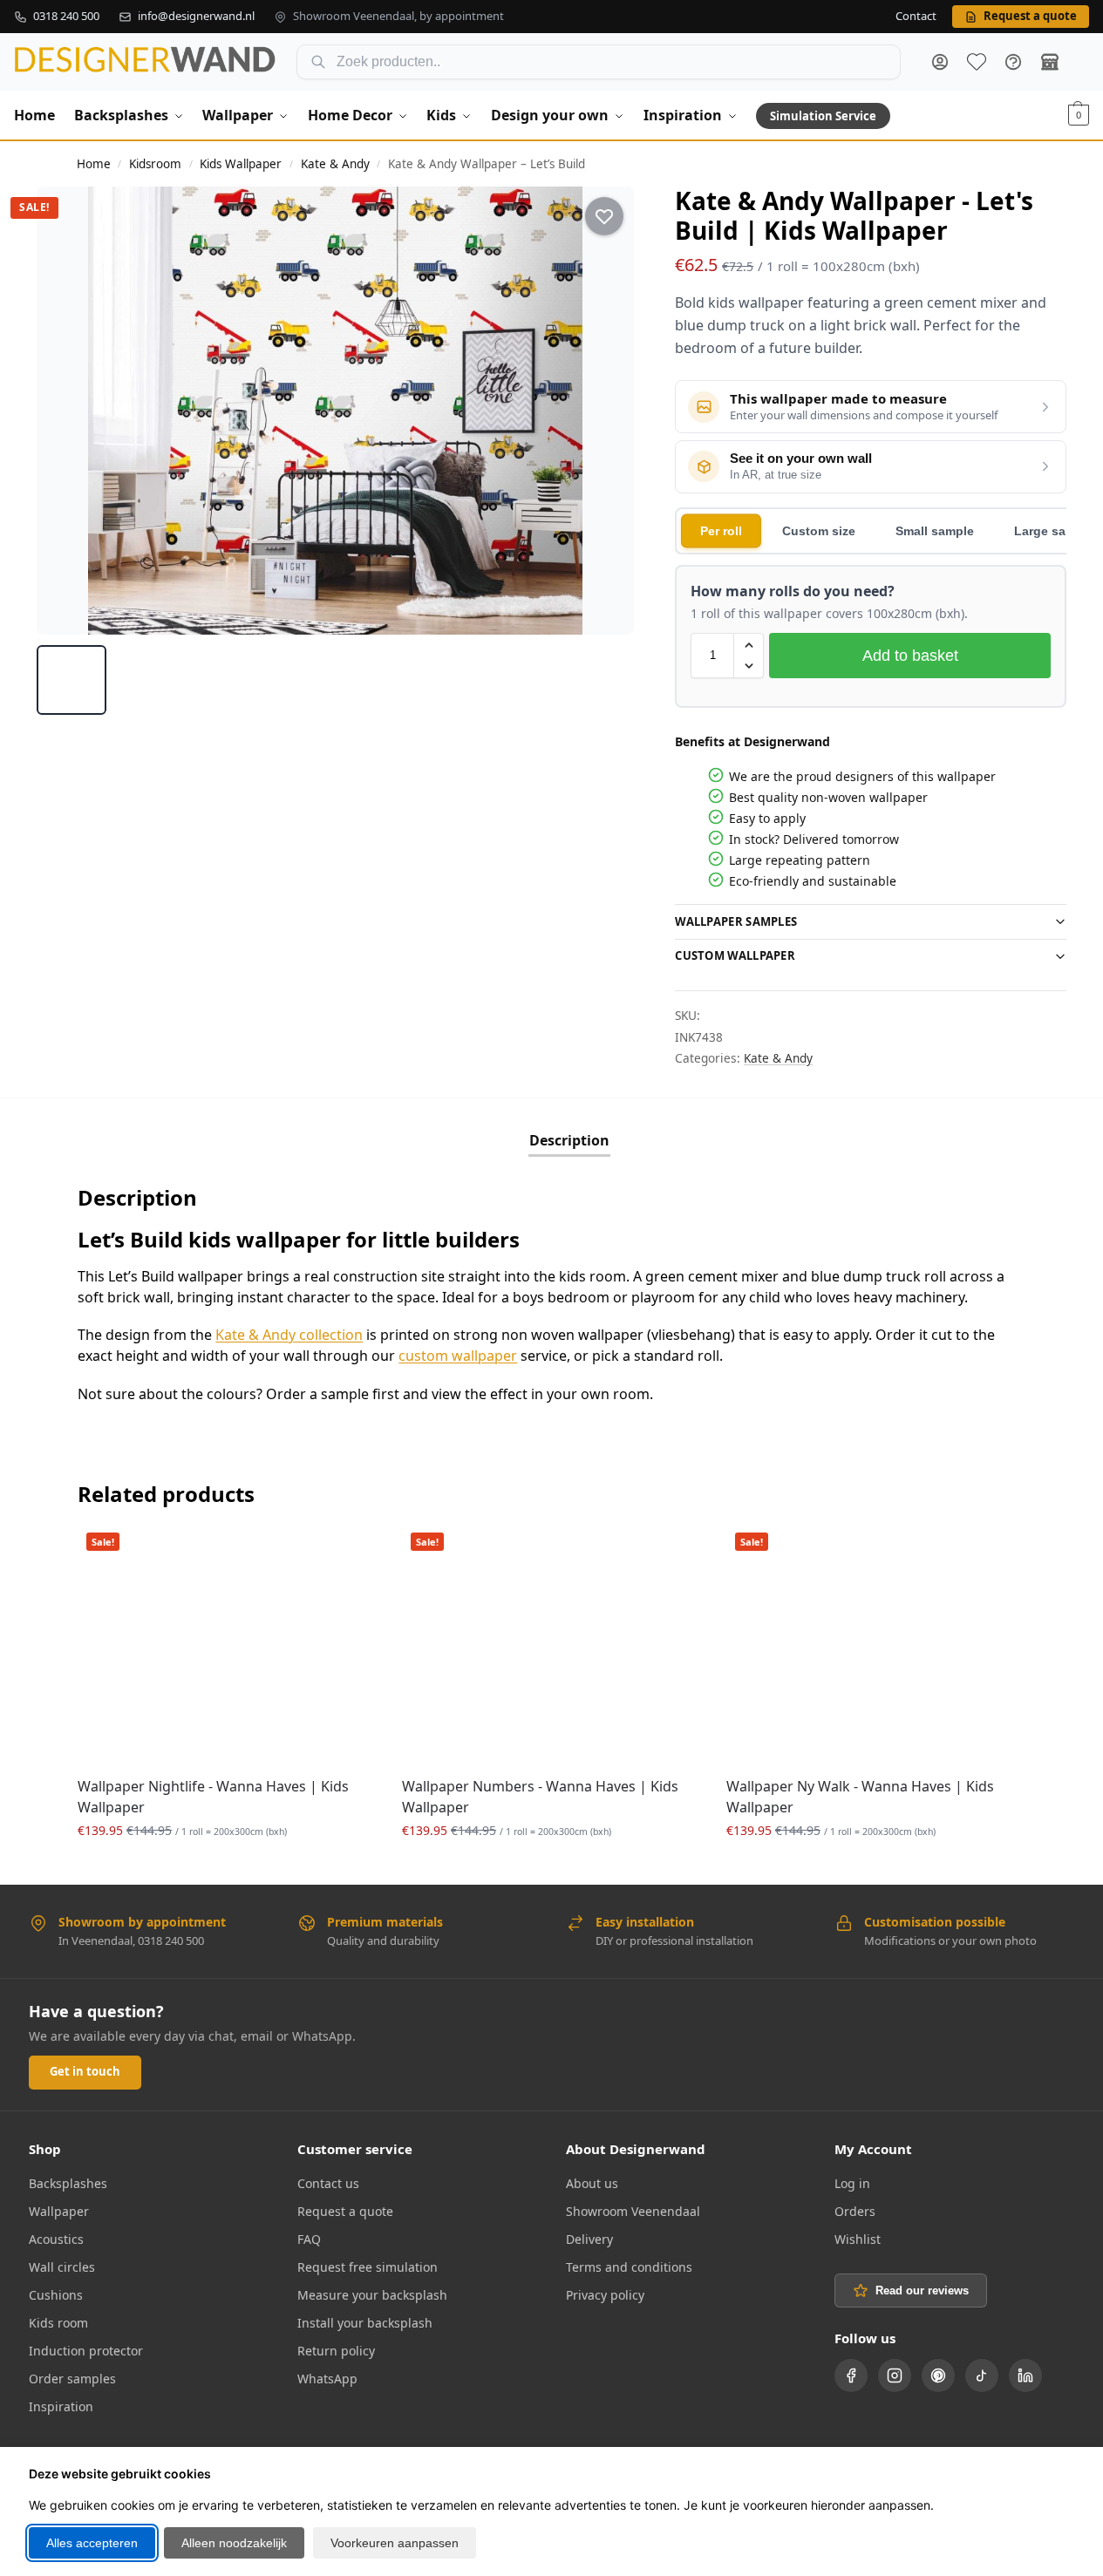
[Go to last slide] (65, 411)
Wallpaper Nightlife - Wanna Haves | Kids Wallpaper (213, 1797)
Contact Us (1050, 62)
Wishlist (858, 2239)
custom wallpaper (458, 1356)
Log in (852, 2183)
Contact (916, 17)
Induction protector (86, 2351)
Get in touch (85, 2071)
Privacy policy (605, 2295)
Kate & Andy (335, 164)
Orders (855, 2211)
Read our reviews (922, 2291)
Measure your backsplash (372, 2295)
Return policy (336, 2351)
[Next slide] (605, 411)
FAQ (1013, 62)
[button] (1079, 115)
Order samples (72, 2379)
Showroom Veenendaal (633, 2211)
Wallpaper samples (736, 921)
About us (592, 2183)
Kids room (58, 2323)
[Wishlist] (350, 1550)
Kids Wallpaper (241, 164)
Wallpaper (59, 2211)
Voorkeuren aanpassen (395, 2543)
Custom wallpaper (735, 955)
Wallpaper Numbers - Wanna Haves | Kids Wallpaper (540, 1797)
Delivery (589, 2239)
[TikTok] (982, 2375)
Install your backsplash (365, 2323)
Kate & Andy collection (289, 1335)
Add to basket (910, 656)
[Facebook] (851, 2375)
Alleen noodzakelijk (234, 2543)
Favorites (977, 62)
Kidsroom (155, 164)
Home (94, 164)
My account (940, 62)
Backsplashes (68, 2183)
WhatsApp (327, 2379)
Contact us (328, 2183)
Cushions (56, 2295)
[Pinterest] (938, 2375)
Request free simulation (368, 2267)
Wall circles (62, 2267)
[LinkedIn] (1025, 2375)
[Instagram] (895, 2375)
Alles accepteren (92, 2543)
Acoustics (56, 2239)
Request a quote (345, 2211)
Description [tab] (569, 1140)
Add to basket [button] (227, 1867)
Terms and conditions (629, 2267)
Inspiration (61, 2406)
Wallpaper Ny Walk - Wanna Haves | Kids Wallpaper (860, 1797)
